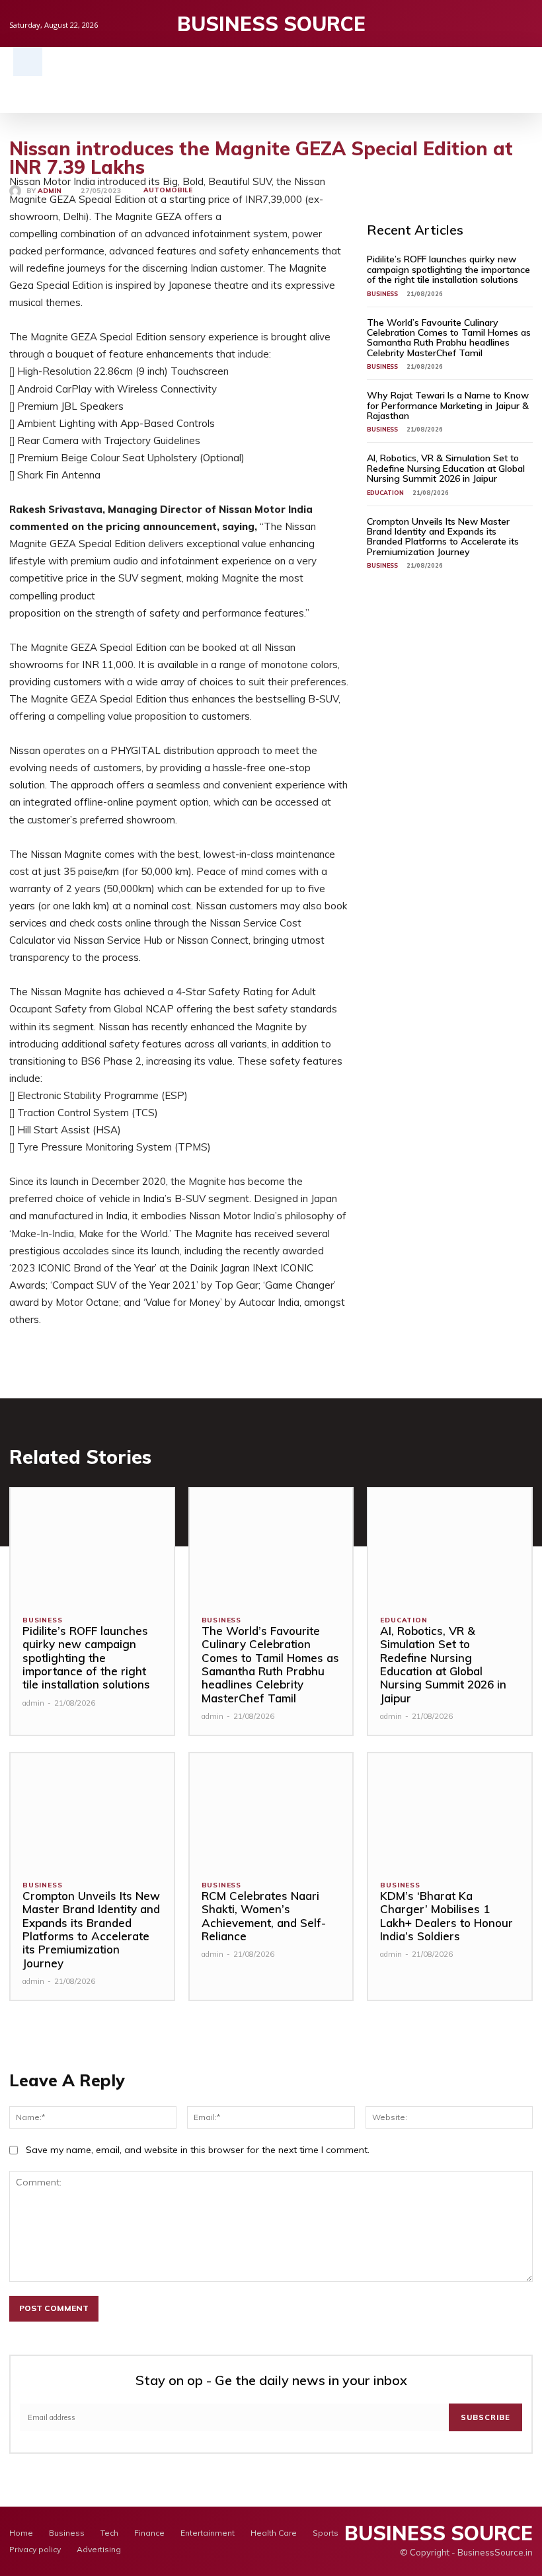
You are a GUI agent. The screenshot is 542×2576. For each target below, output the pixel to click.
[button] (28, 61)
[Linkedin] (526, 23)
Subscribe (485, 2417)
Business (382, 294)
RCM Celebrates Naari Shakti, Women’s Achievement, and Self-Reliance (264, 1916)
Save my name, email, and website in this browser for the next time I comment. (198, 2150)
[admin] (18, 191)
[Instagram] (505, 23)
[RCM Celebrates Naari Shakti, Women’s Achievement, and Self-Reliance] (271, 1810)
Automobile (168, 190)
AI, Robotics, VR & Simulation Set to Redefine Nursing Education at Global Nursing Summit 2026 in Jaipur (446, 468)
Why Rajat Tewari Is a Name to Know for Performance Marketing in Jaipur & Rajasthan (448, 405)
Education (385, 493)
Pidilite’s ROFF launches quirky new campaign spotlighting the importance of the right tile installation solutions (448, 269)
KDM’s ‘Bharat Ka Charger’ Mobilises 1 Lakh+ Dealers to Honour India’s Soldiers (446, 1916)
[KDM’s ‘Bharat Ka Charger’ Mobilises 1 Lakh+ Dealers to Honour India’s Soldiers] (450, 1810)
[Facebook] (485, 23)
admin (50, 191)
